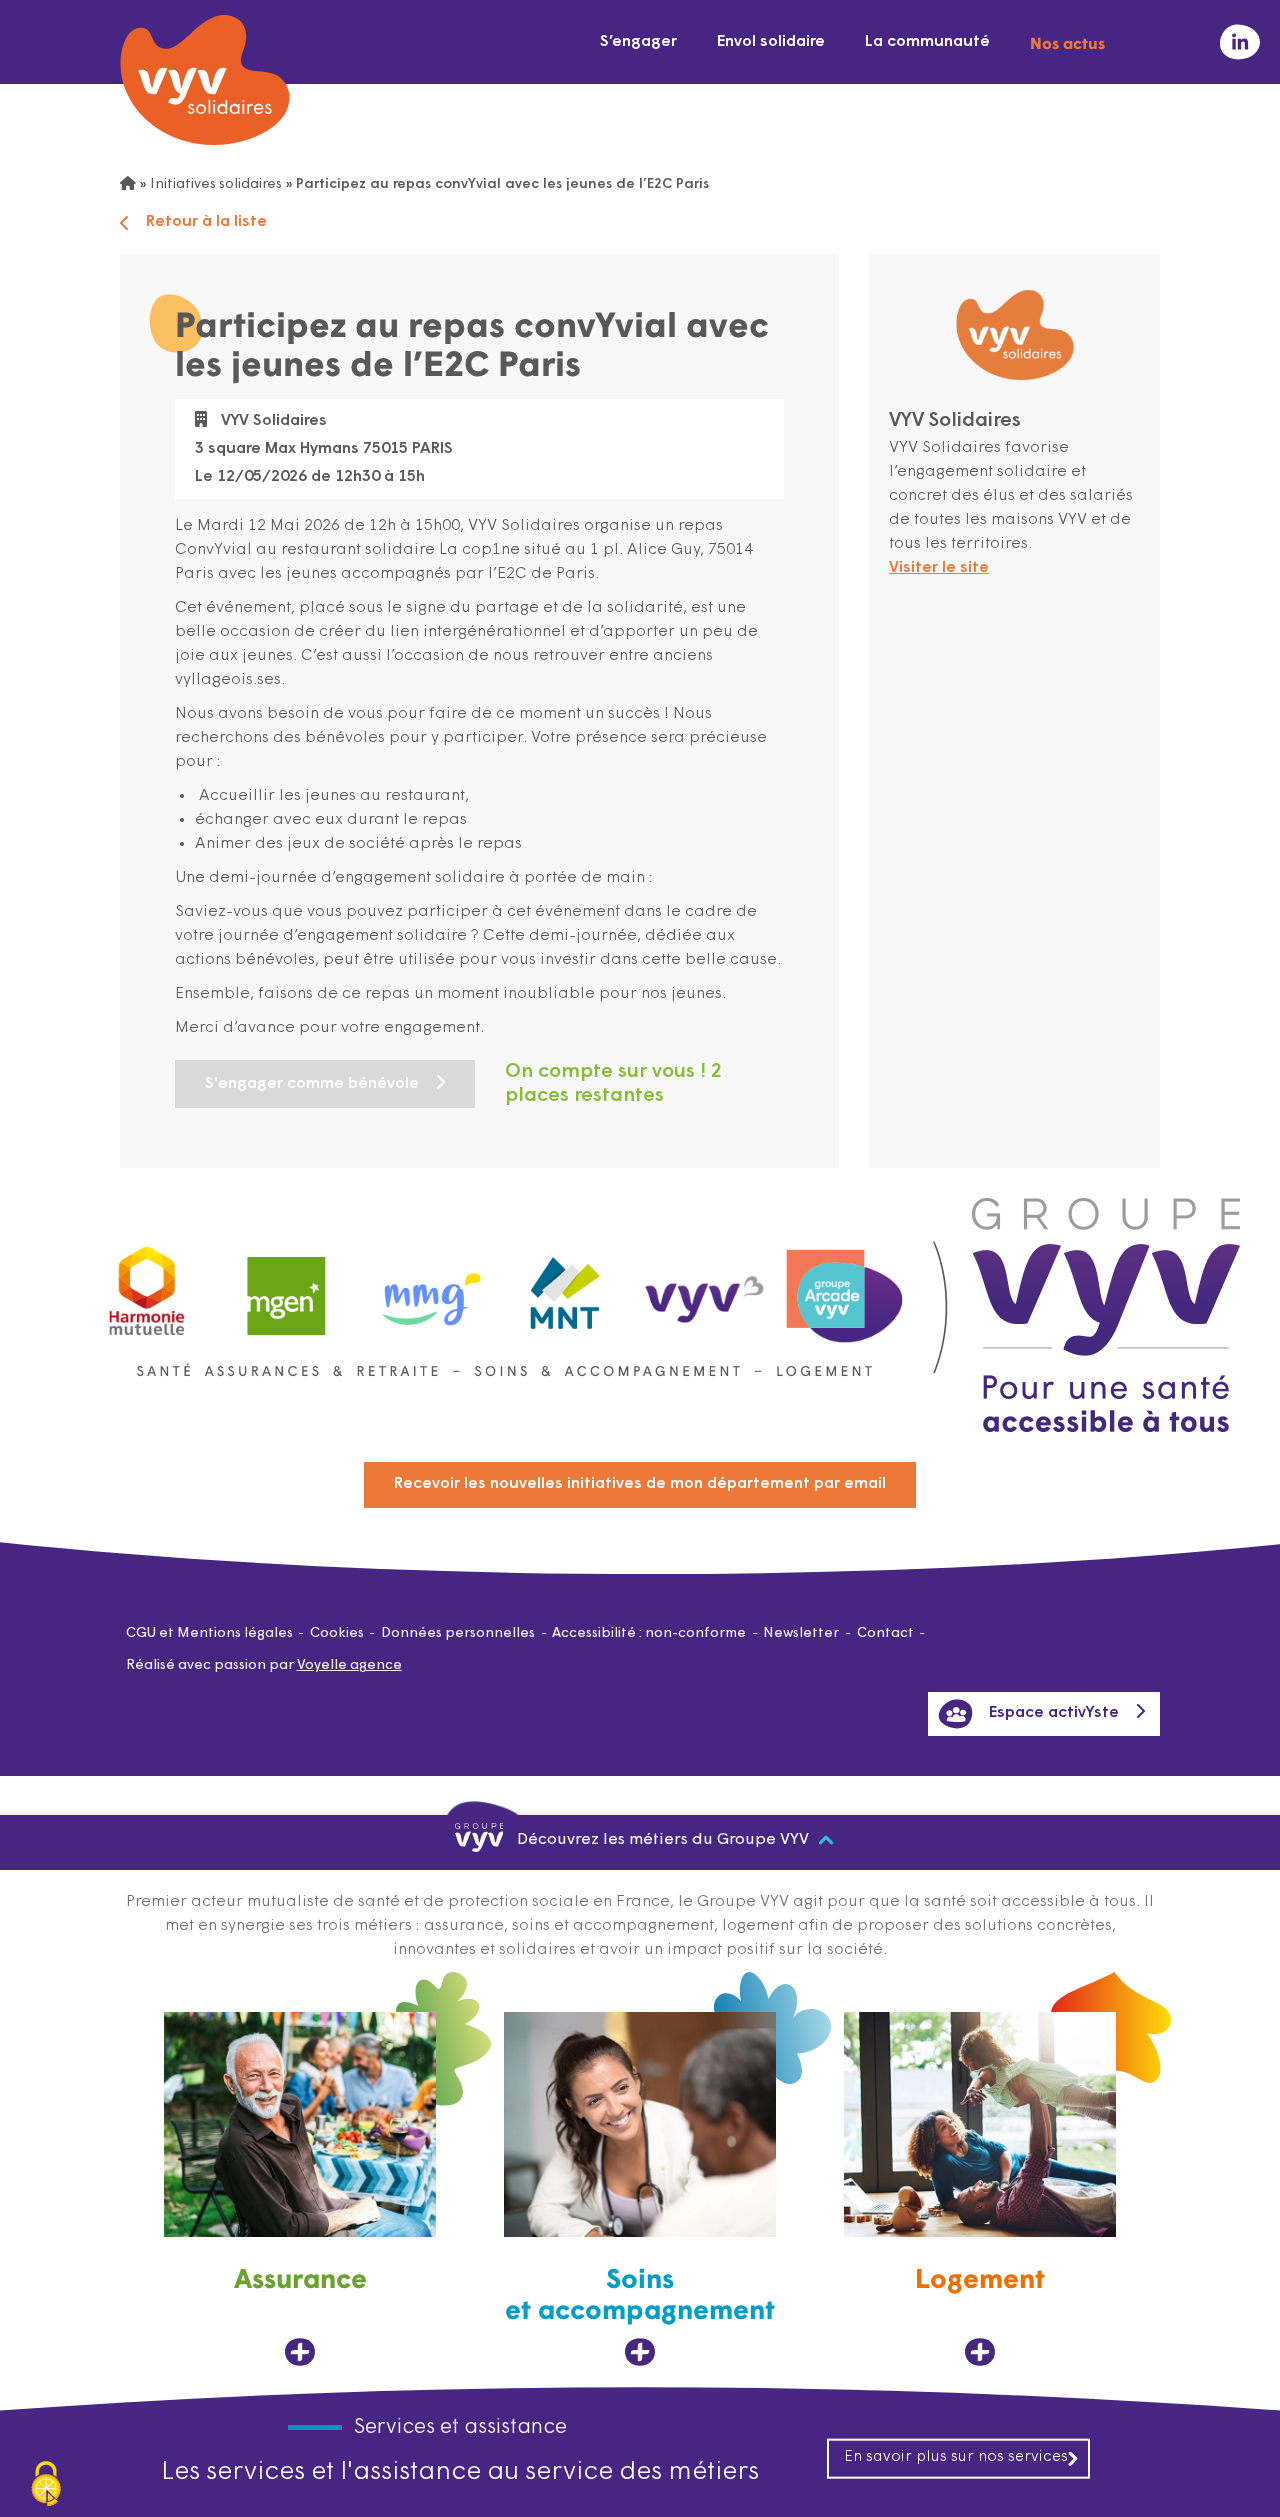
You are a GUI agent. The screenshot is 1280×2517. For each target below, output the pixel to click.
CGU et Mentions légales (209, 1633)
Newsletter (801, 1633)
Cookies (337, 1633)
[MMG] (426, 1286)
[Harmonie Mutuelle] (147, 1286)
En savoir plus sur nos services (956, 2457)
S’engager (638, 42)
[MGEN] (287, 1286)
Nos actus (1067, 42)
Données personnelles (458, 1633)
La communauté (927, 42)
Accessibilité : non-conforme (649, 1633)
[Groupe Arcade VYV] (845, 1286)
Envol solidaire (771, 42)
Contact (885, 1633)
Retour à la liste (206, 222)
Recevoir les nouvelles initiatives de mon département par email (640, 1484)
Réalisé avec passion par (264, 1665)
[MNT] (566, 1287)
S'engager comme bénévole (312, 1084)
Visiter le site (939, 568)
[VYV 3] (705, 1286)
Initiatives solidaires (216, 184)
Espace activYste (1054, 1713)
